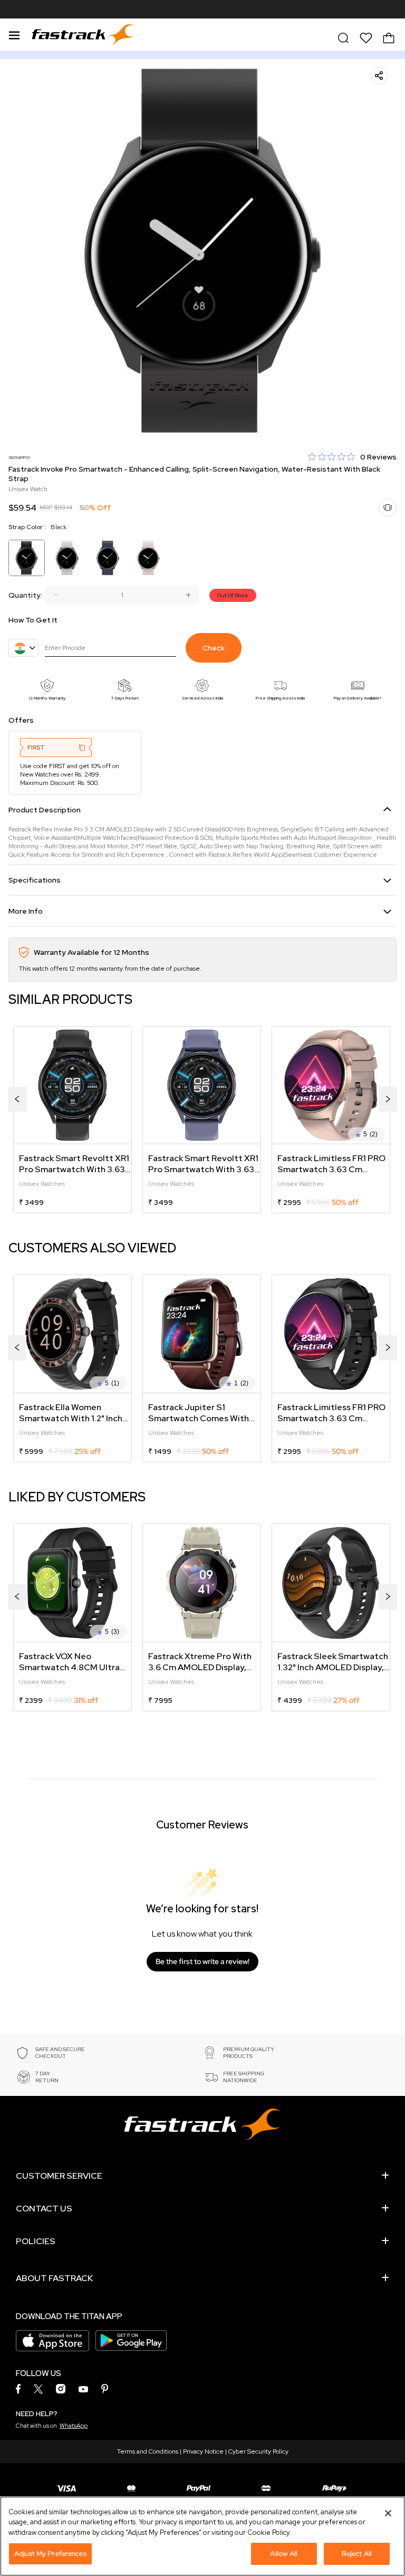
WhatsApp (74, 2426)
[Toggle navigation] (14, 34)
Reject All (357, 2554)
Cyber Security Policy (258, 2451)
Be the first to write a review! (202, 1961)
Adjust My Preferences (50, 2554)
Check (214, 648)
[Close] (388, 2513)
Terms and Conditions (148, 2451)
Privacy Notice (203, 2451)
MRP (46, 507)
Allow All (284, 2554)
